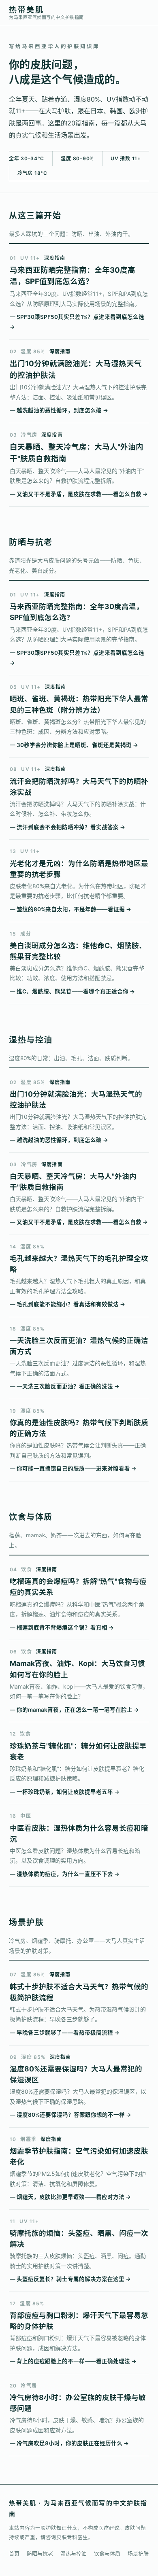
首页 (14, 2553)
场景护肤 (138, 2553)
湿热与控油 (74, 2553)
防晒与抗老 (40, 2553)
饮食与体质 (107, 2553)
